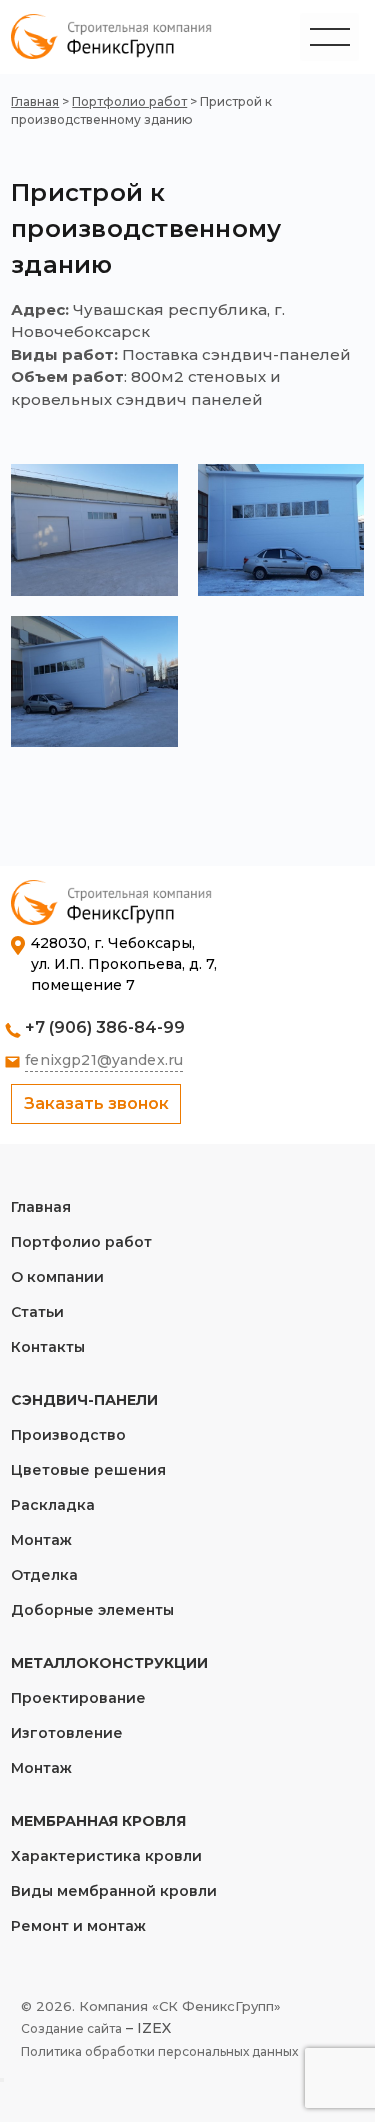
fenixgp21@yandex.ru (104, 1060)
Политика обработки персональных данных (159, 2051)
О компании (57, 1277)
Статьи (37, 1312)
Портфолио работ (129, 101)
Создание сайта (71, 2028)
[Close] (2, 2080)
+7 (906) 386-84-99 (105, 1027)
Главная (35, 101)
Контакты (48, 1347)
